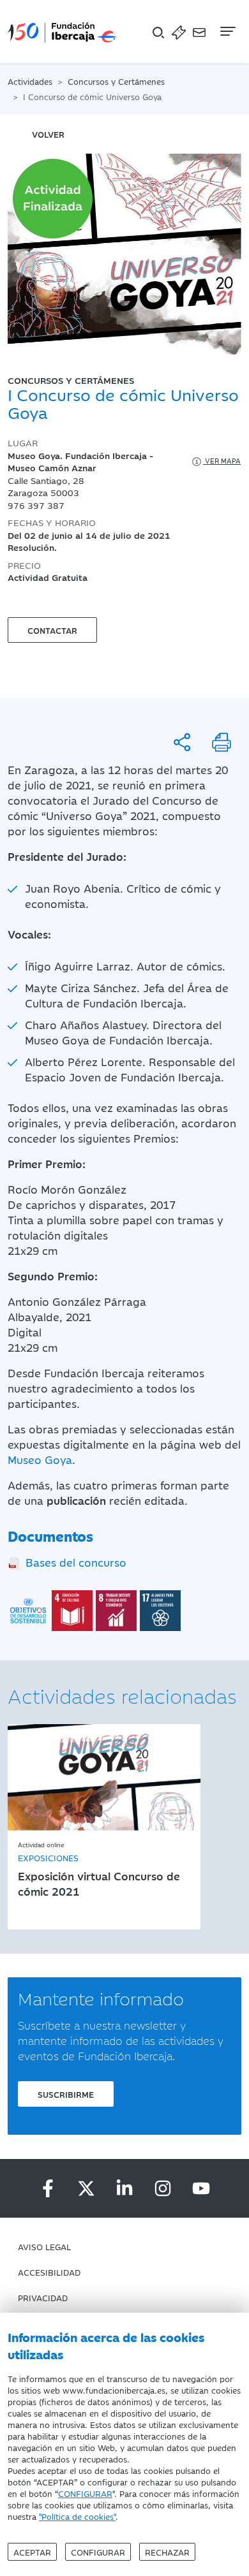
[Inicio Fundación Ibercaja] (62, 32)
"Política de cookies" (77, 2516)
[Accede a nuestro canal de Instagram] (163, 2188)
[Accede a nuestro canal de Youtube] (201, 2188)
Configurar (98, 2552)
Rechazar (167, 2552)
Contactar (52, 630)
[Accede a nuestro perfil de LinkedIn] (124, 2188)
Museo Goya (40, 1460)
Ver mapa (222, 461)
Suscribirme (66, 2094)
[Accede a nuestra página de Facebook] (48, 2188)
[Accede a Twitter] (86, 2188)
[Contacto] (199, 32)
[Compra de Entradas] (179, 32)
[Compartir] (182, 742)
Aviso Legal (44, 2246)
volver (48, 134)
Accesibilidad (49, 2272)
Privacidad (43, 2297)
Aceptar (32, 2552)
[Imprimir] (222, 742)
